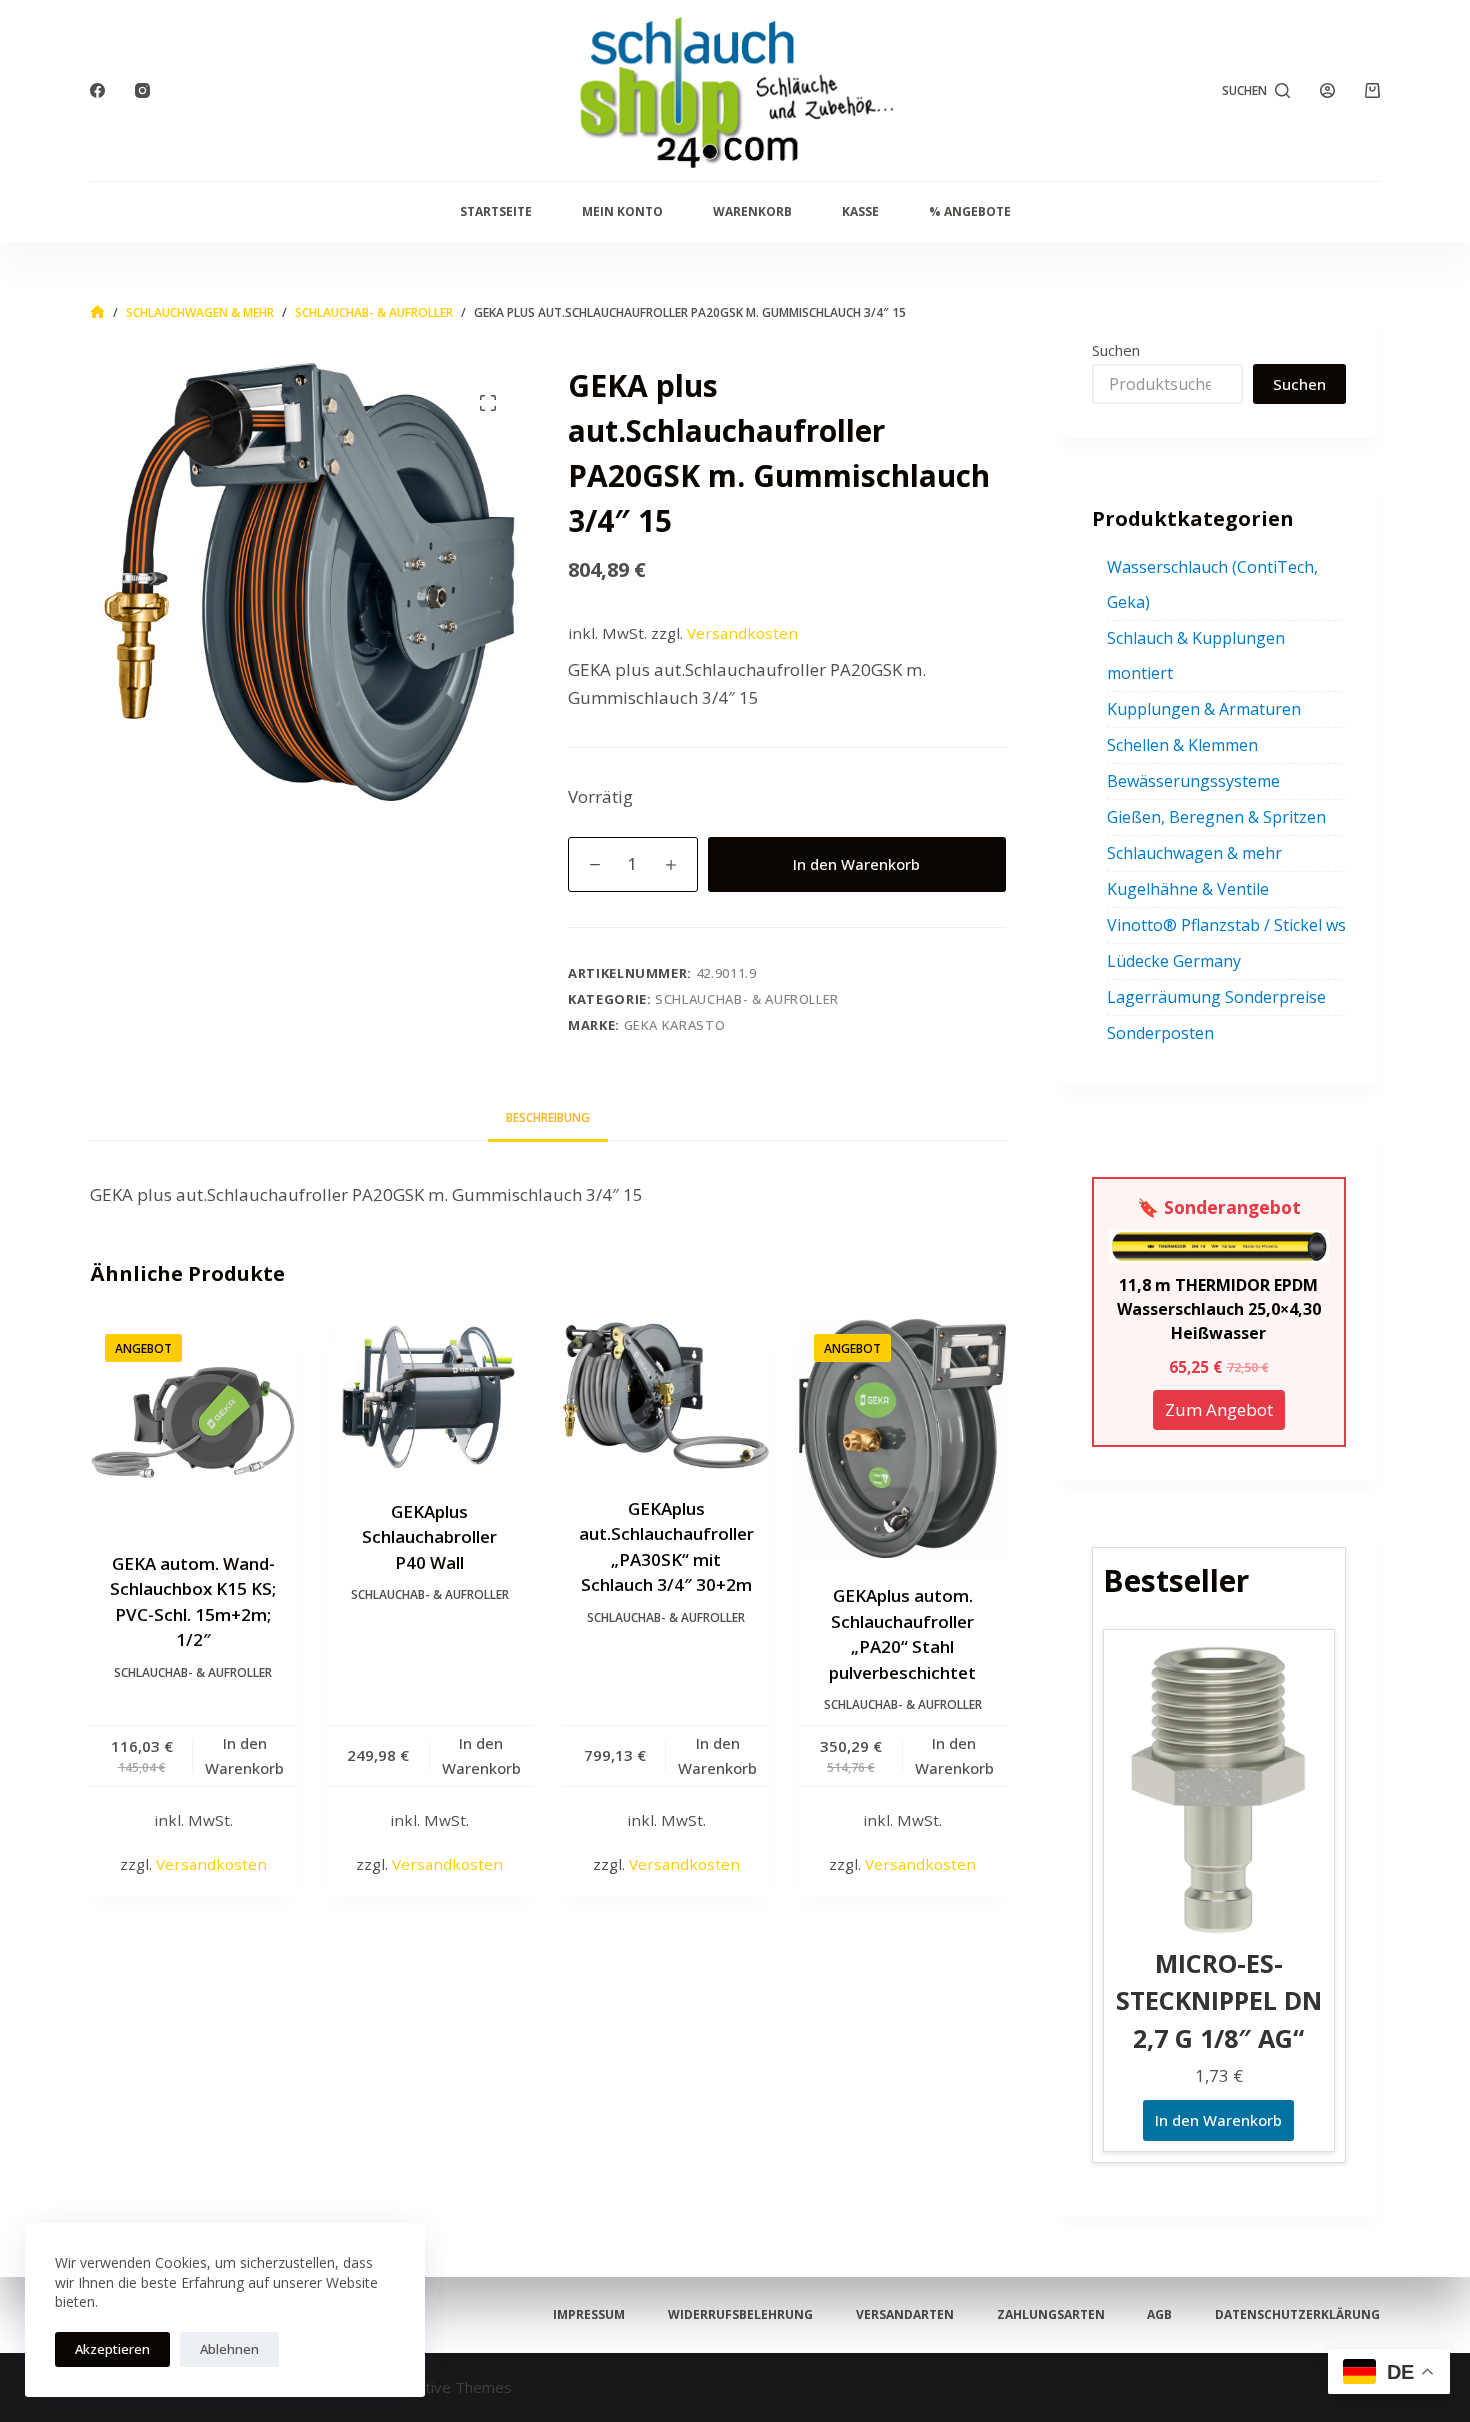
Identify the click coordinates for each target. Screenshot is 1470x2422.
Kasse (860, 211)
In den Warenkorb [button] (244, 1755)
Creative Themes (452, 2387)
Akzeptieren (112, 2349)
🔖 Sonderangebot (1219, 1207)
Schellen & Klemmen (1182, 745)
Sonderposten (1160, 1033)
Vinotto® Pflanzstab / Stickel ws (1226, 925)
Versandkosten (742, 633)
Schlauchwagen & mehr (1194, 853)
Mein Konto (622, 211)
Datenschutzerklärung (1297, 2315)
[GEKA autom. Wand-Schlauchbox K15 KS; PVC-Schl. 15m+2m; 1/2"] (193, 1422)
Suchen (1116, 350)
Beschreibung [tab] (548, 1117)
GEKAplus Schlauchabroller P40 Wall (429, 1537)
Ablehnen (229, 2349)
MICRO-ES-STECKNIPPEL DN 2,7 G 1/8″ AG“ (1219, 2000)
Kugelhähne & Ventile (1188, 889)
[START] (97, 312)
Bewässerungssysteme (1193, 781)
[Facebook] (97, 90)
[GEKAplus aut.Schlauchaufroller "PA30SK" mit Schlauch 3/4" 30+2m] (666, 1394)
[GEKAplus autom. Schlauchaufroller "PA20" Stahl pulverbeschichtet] (902, 1438)
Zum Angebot (1219, 1409)
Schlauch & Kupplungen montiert (1196, 655)
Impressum (589, 2315)
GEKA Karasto (675, 1025)
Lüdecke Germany (1174, 961)
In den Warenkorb (856, 864)
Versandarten (905, 2315)
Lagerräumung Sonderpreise (1216, 997)
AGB (1159, 2315)
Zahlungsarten (1051, 2315)
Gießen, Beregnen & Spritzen (1216, 817)
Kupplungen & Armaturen (1204, 709)
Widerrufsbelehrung (740, 2315)
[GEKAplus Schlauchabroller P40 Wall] (429, 1396)
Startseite (496, 211)
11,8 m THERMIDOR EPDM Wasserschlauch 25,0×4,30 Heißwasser (1219, 1309)
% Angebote (970, 211)
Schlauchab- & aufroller (747, 999)
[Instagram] (142, 90)
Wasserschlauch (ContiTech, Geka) (1212, 584)
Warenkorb (752, 211)
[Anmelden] (1327, 90)
